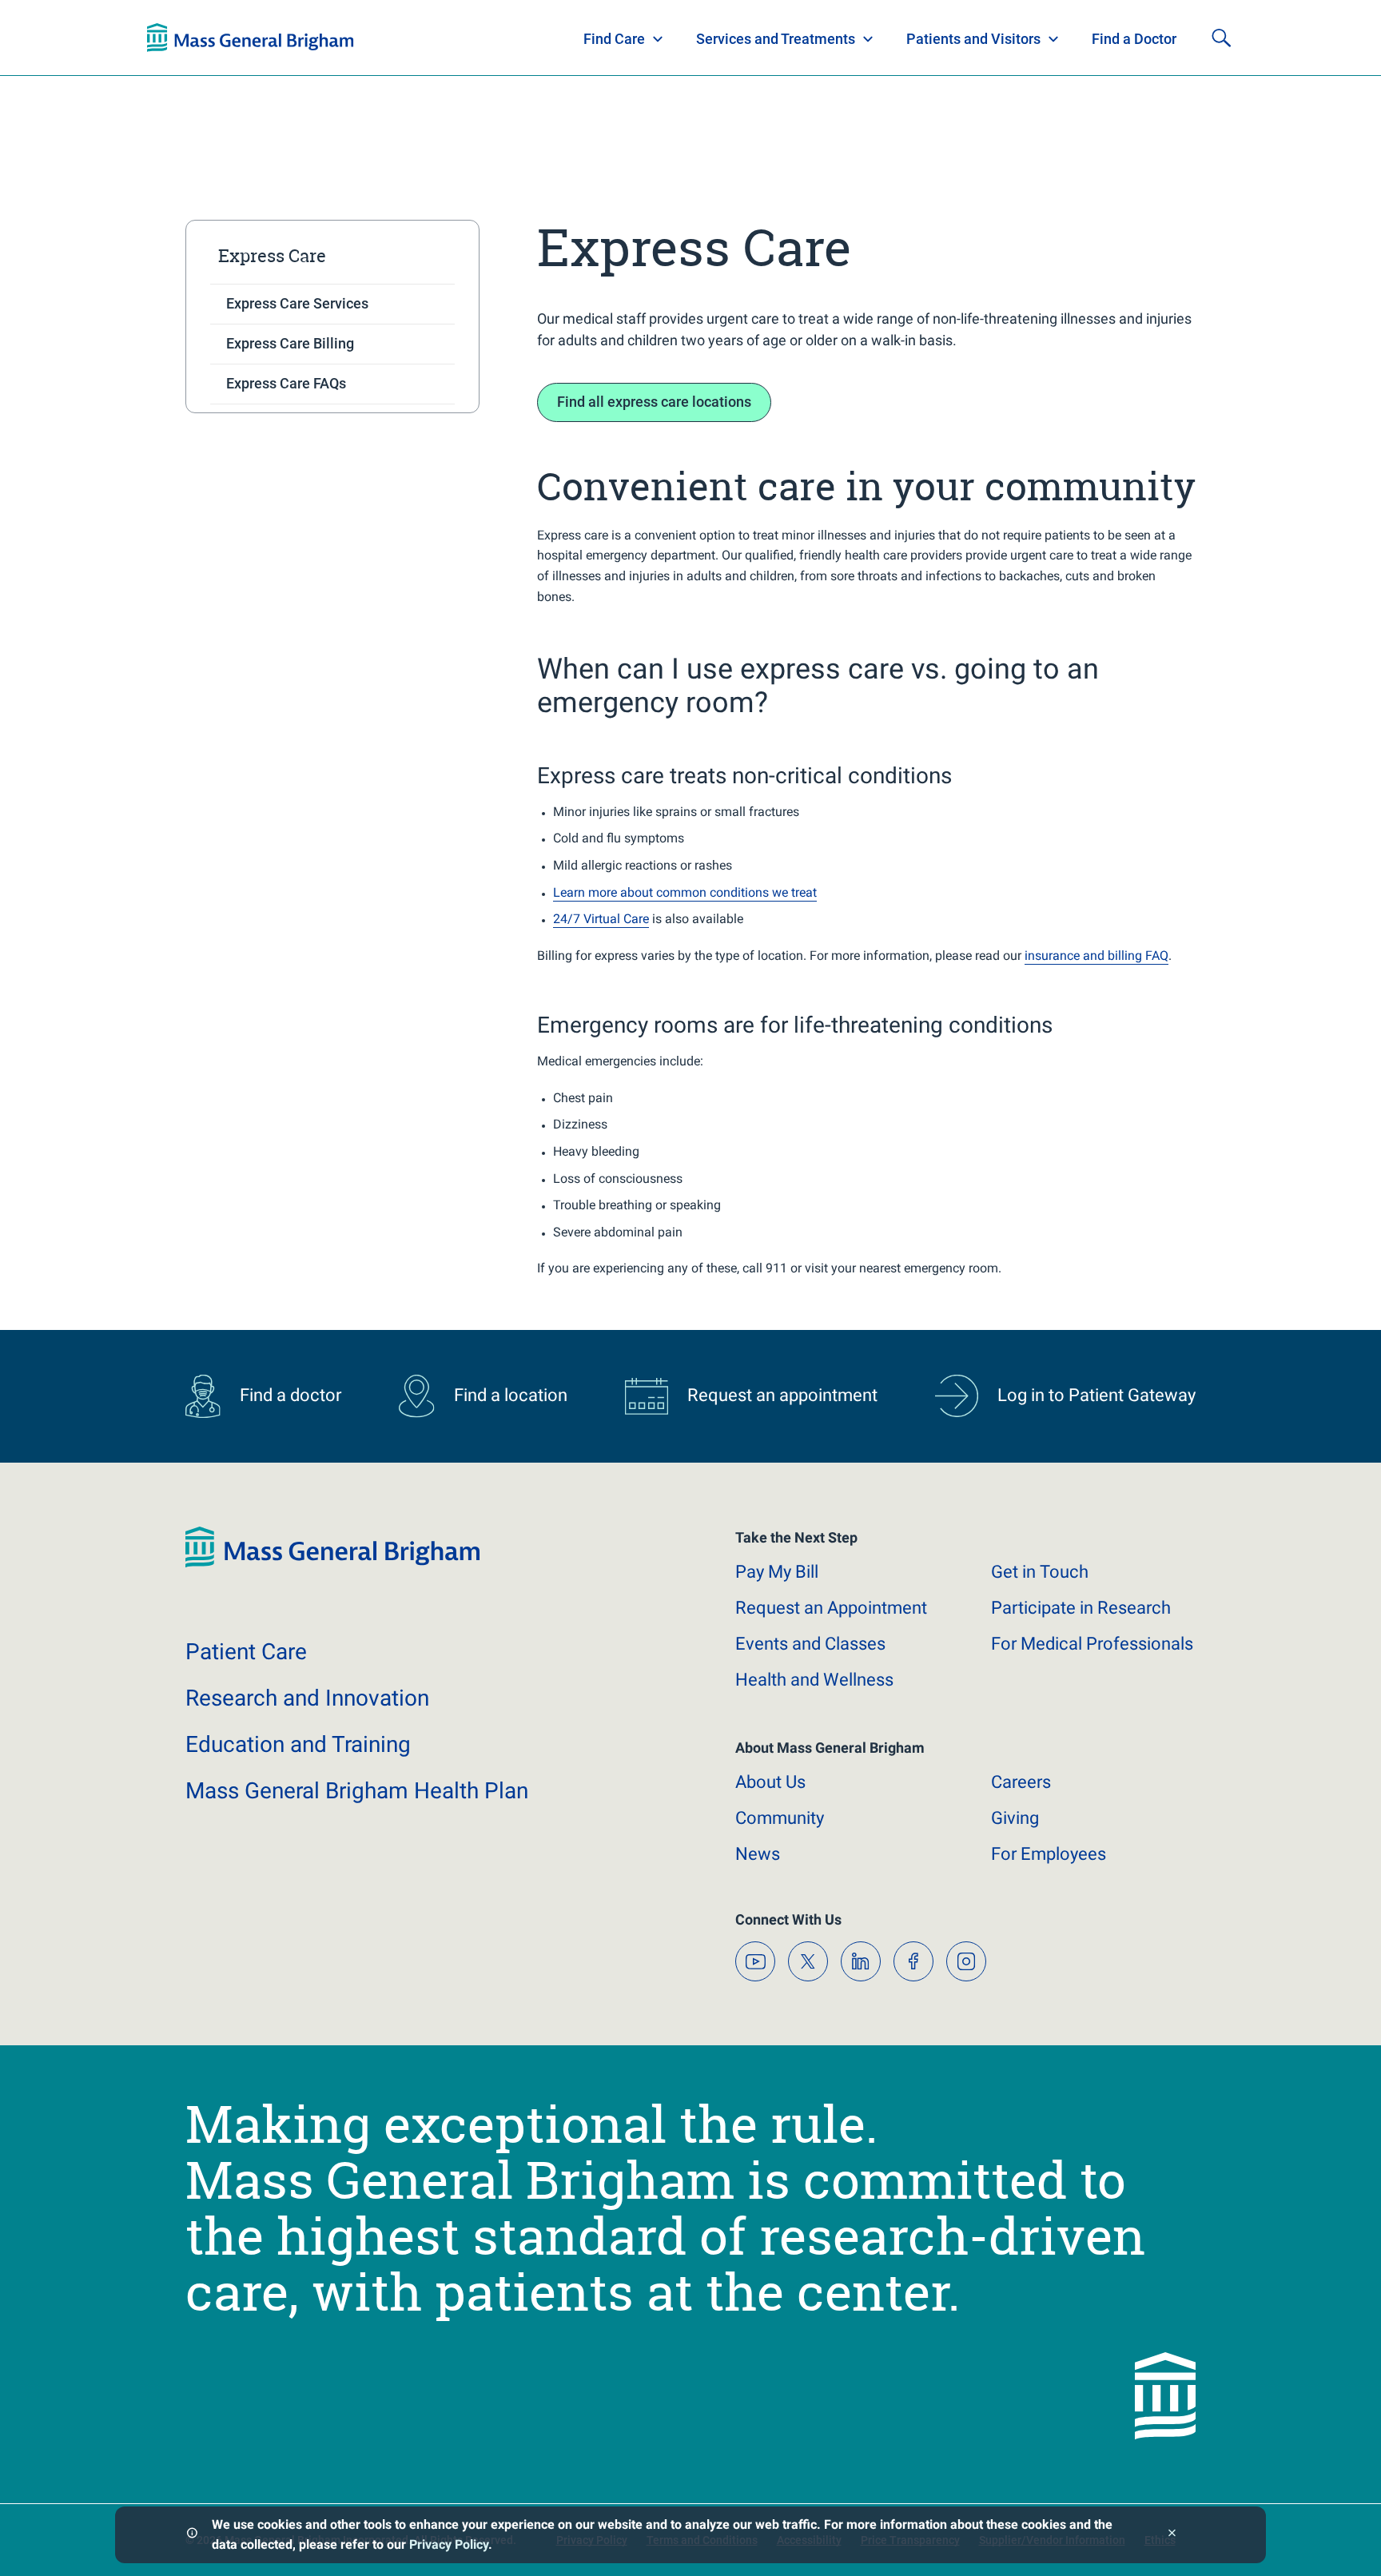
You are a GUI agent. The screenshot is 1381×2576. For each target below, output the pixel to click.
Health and (814, 1680)
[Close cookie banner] (1172, 2535)
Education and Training (461, 38)
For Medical (1092, 1644)
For (1049, 1854)
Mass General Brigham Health (357, 1791)
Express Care (272, 256)
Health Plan (177, 38)
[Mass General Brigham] (332, 1564)
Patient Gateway (1010, 38)
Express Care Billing (290, 343)
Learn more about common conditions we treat (685, 892)
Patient (246, 1652)
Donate (1114, 38)
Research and (307, 1698)
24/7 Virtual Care (601, 919)
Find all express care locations (654, 402)
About (770, 1782)
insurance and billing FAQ (1096, 956)
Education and (298, 1744)
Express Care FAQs (286, 383)
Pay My (777, 1572)
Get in (1040, 1572)
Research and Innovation (313, 38)
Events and (810, 1644)
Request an (831, 1608)
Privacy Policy (449, 2544)
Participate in (1081, 1608)
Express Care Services (297, 303)
